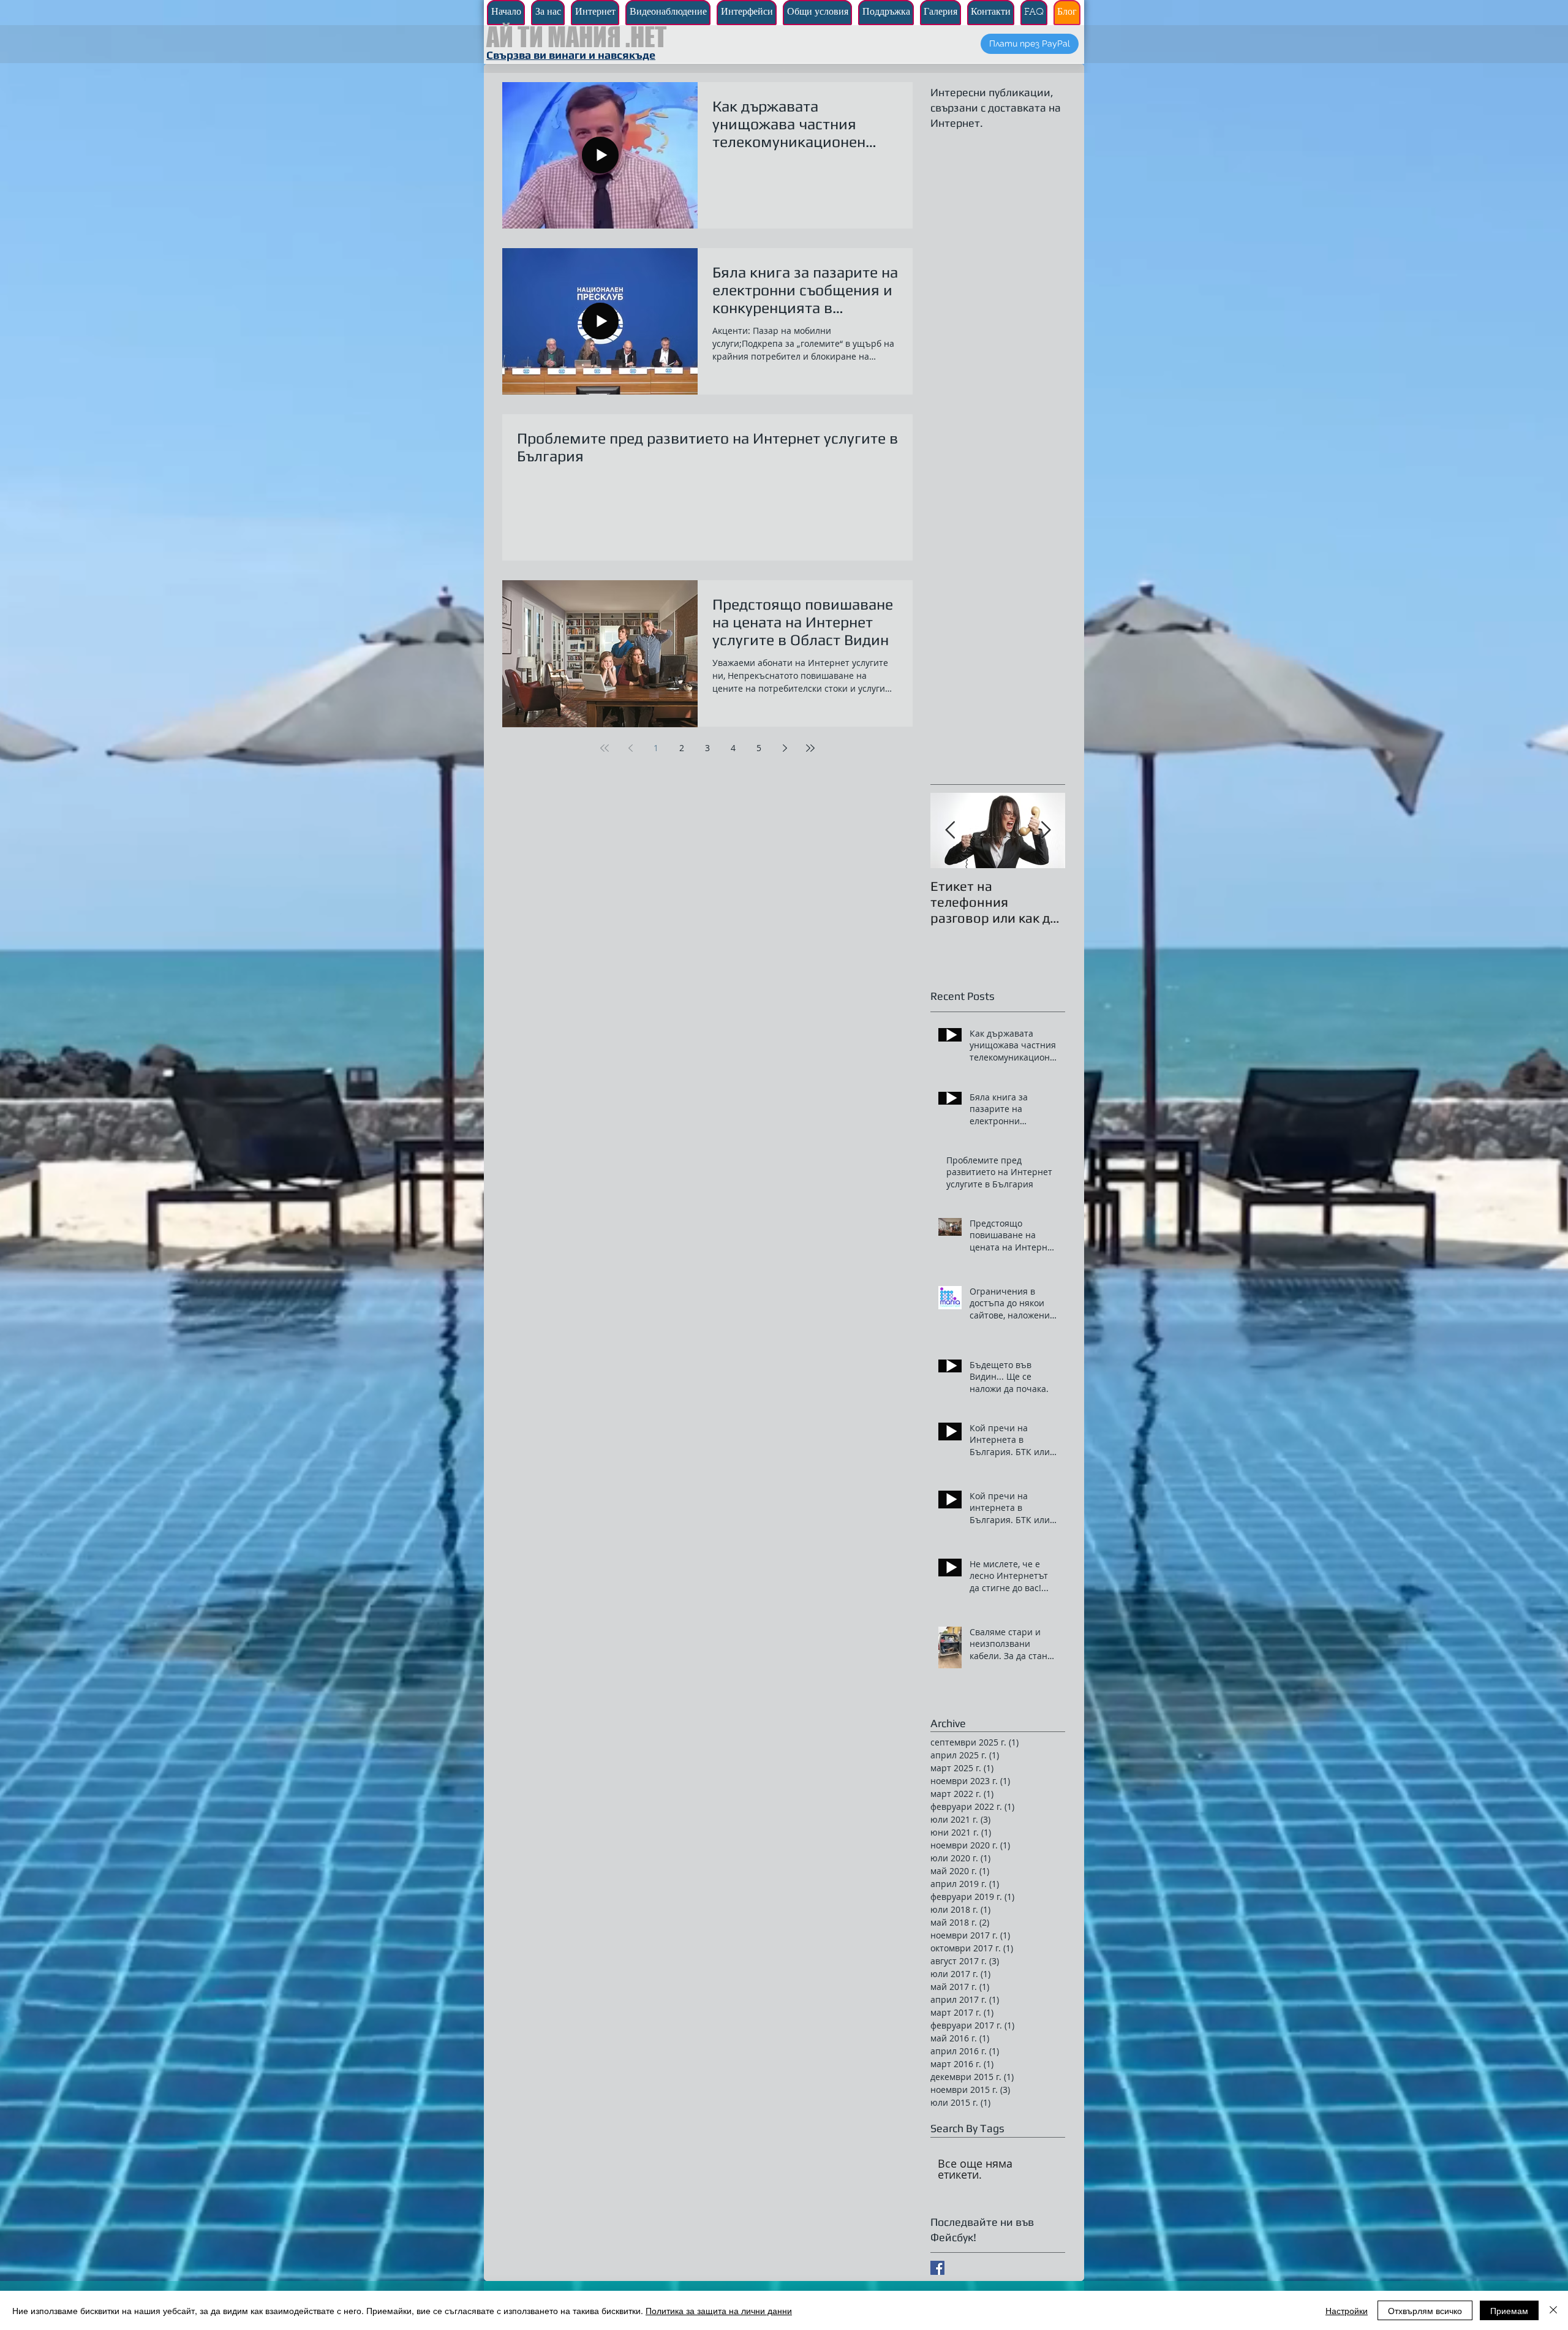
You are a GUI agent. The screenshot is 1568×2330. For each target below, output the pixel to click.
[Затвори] (1553, 2310)
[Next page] (785, 748)
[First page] (605, 748)
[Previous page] (630, 748)
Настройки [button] (1347, 2310)
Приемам (1509, 2310)
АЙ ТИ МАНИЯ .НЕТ (576, 37)
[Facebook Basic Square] (937, 2268)
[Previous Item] (950, 830)
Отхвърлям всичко (1425, 2310)
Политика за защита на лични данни (719, 2310)
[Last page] (810, 748)
